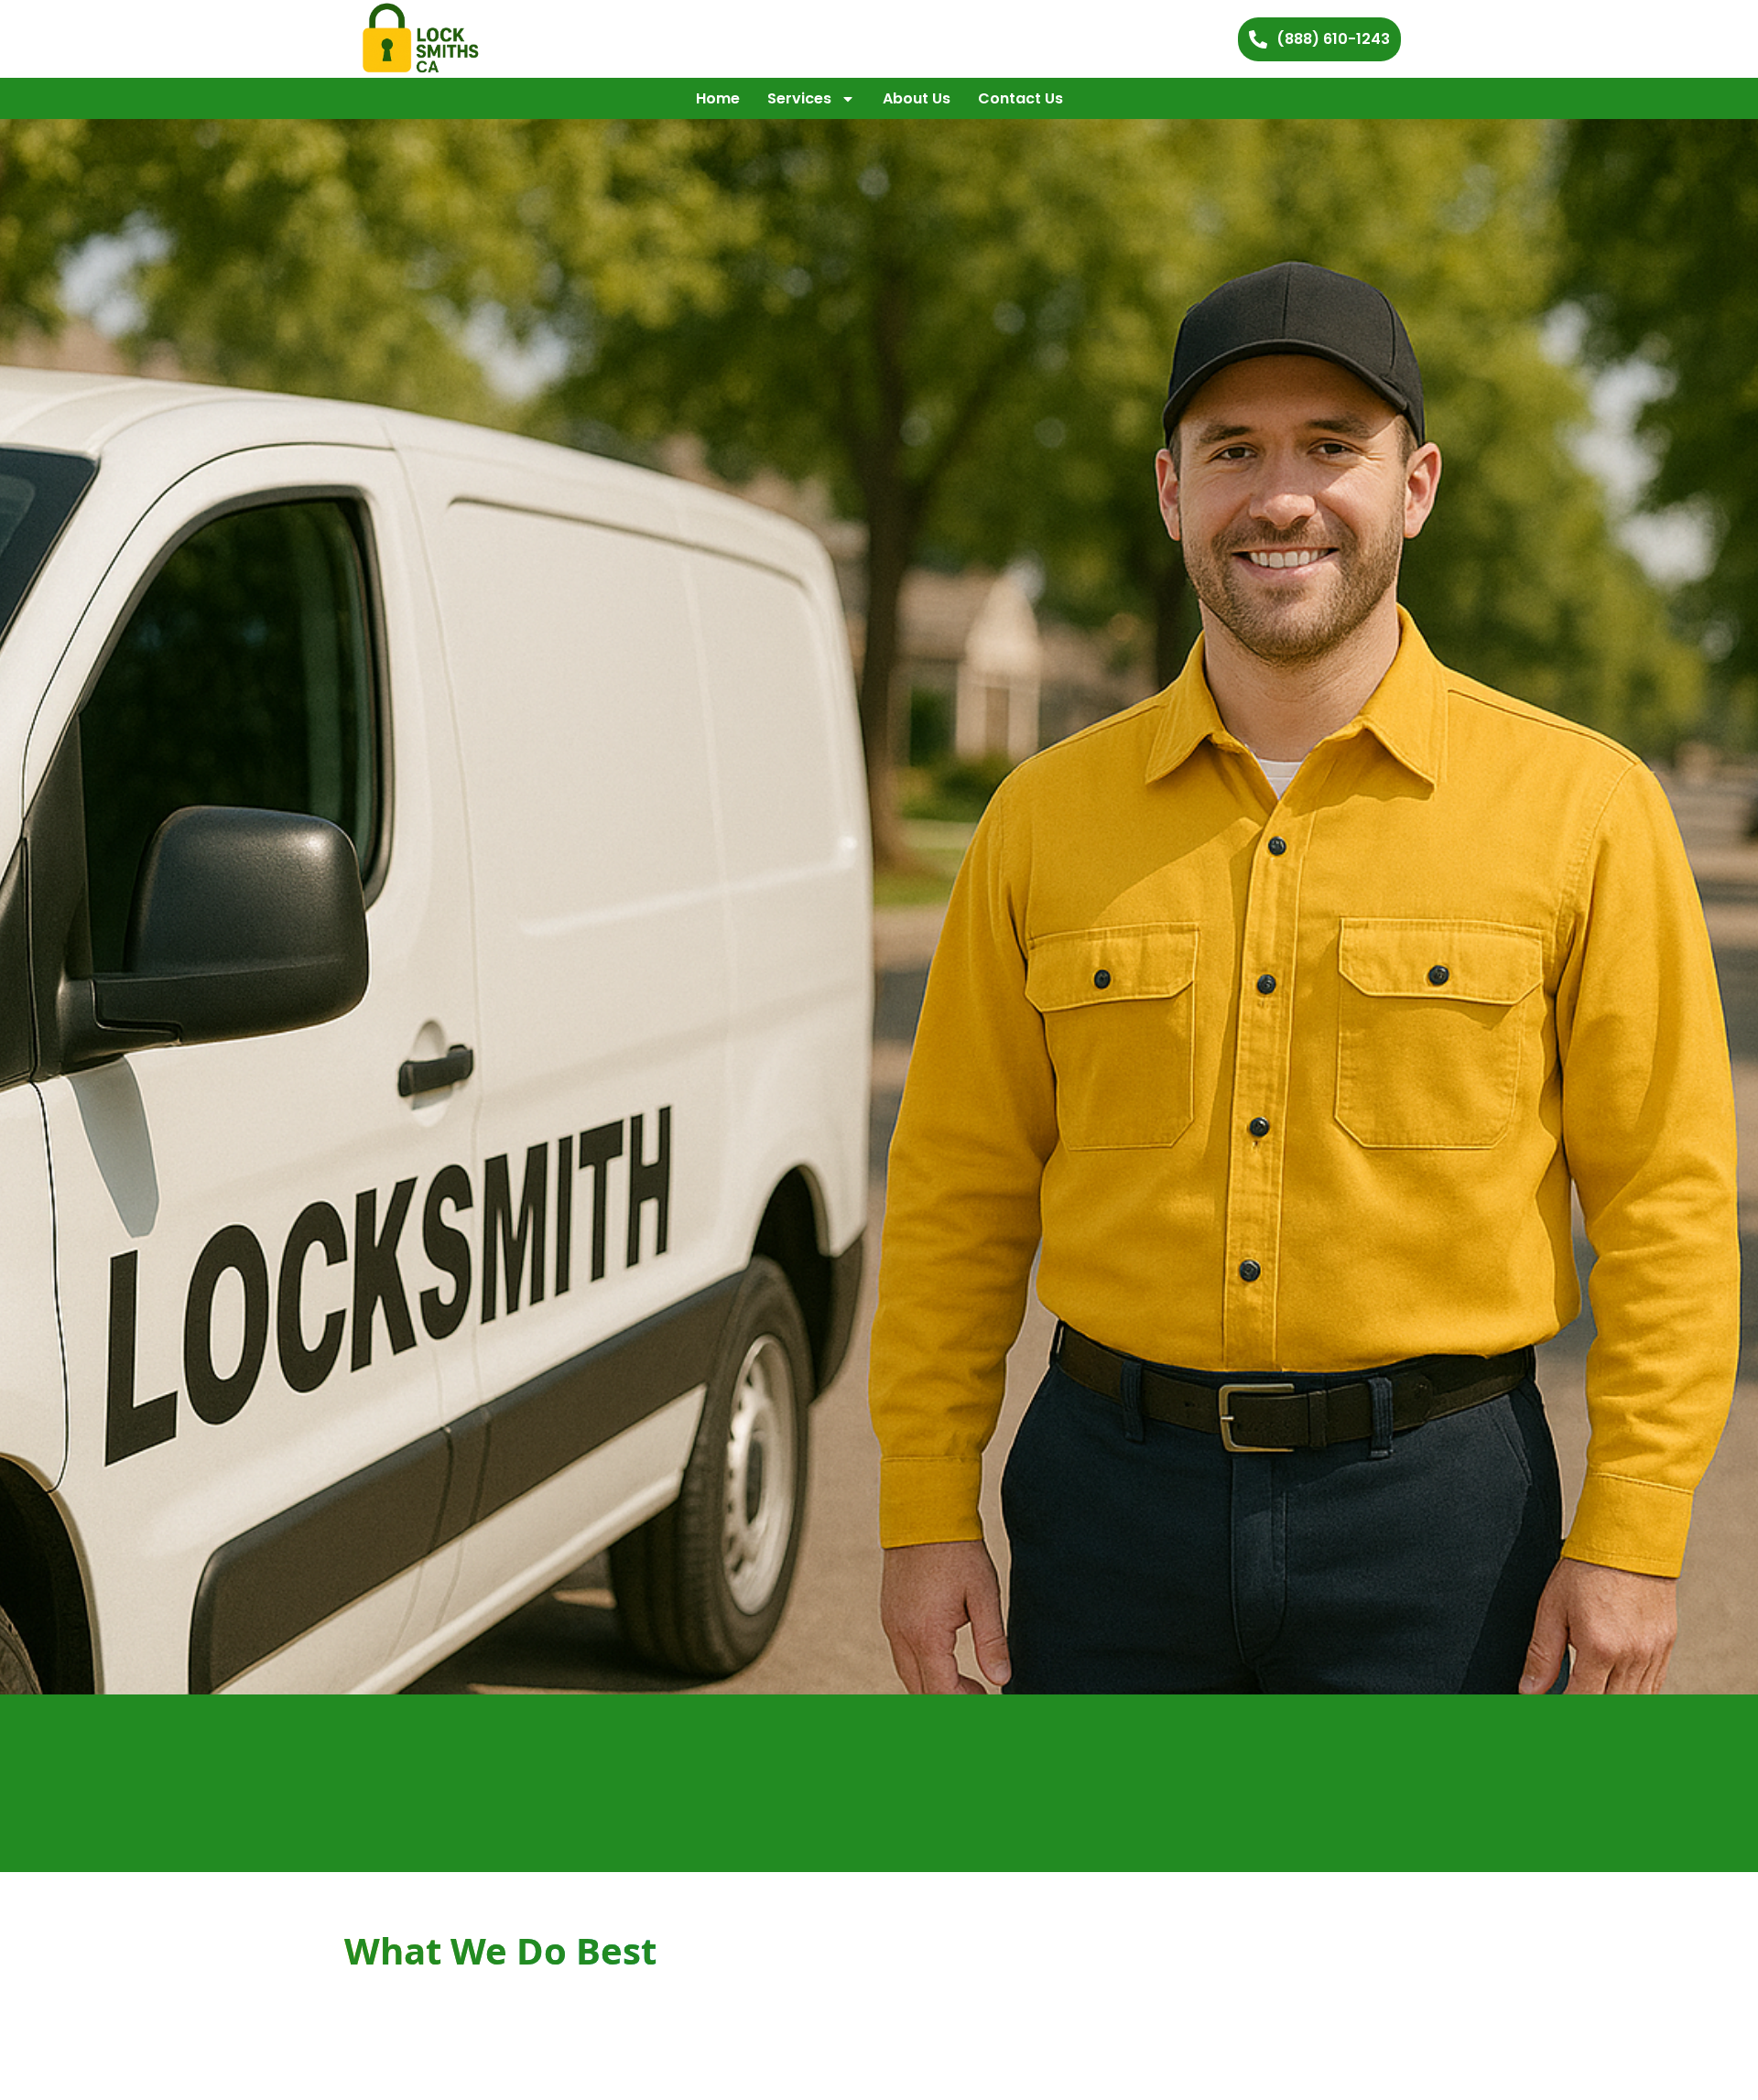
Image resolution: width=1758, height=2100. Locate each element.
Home (718, 98)
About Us (917, 98)
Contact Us (1020, 98)
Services (799, 98)
